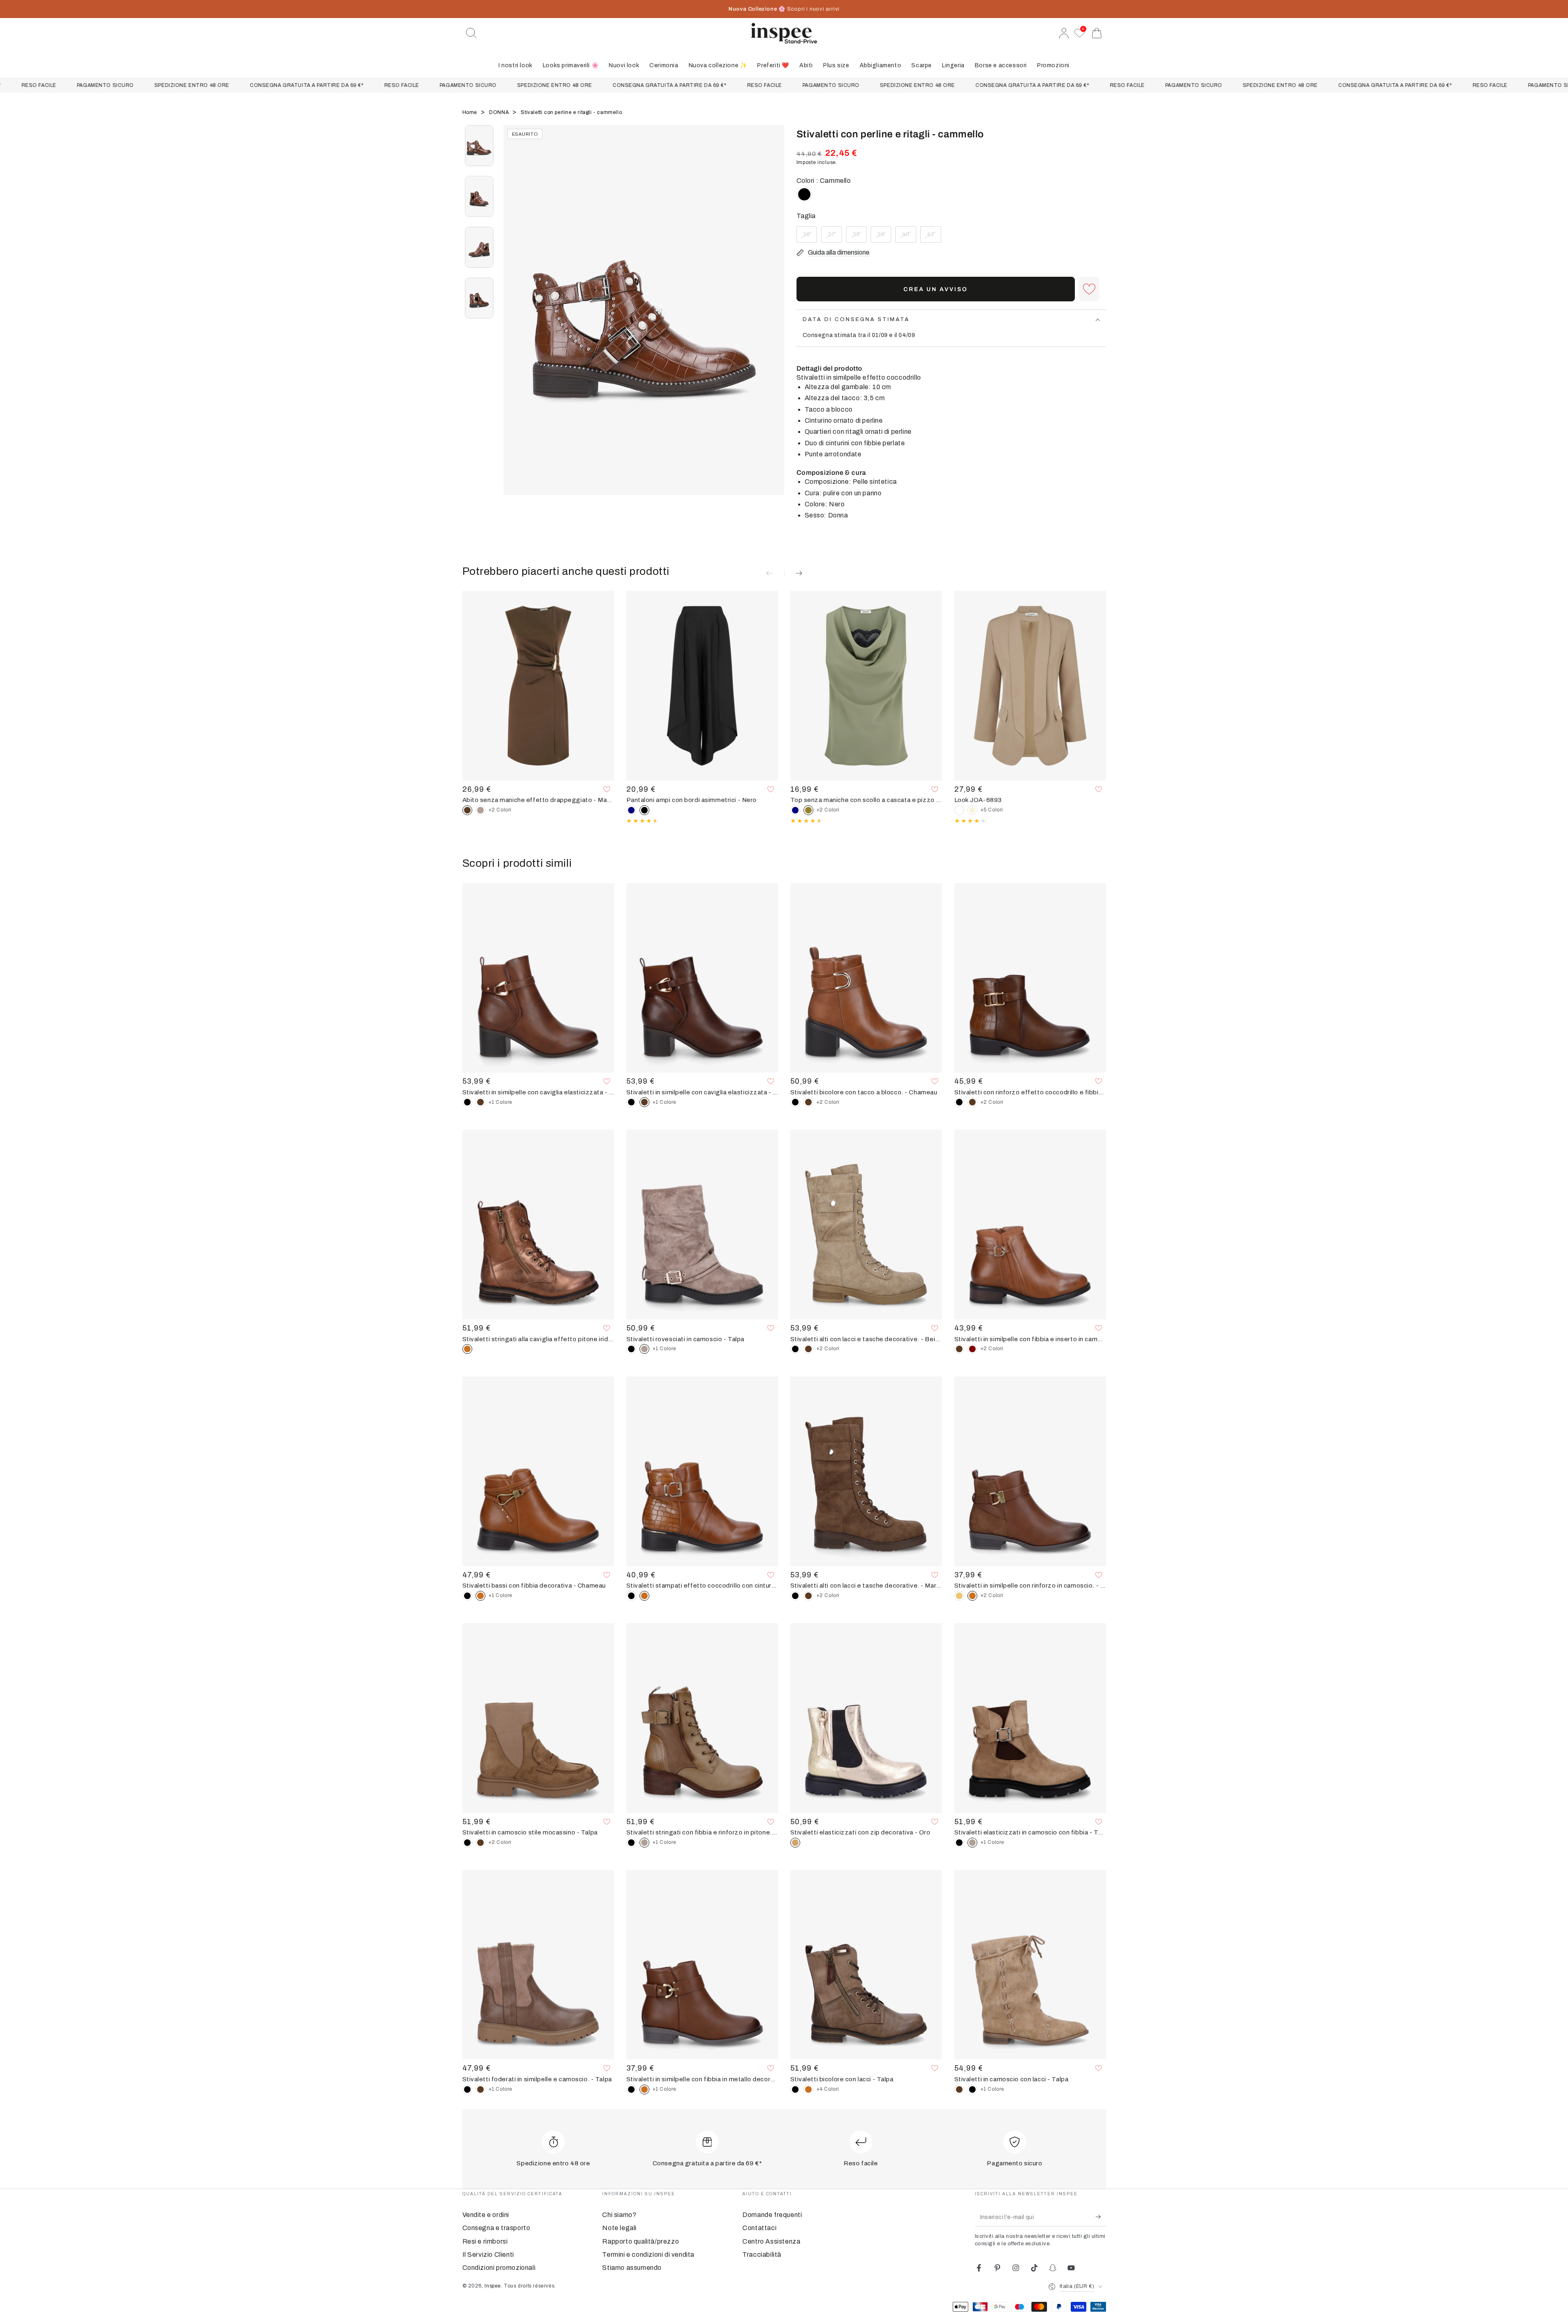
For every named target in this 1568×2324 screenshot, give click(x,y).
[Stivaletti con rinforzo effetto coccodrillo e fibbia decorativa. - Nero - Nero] (959, 1102)
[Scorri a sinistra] (514, 320)
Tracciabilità (762, 2255)
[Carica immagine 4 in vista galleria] (479, 298)
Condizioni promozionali (499, 2268)
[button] (471, 33)
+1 (501, 1102)
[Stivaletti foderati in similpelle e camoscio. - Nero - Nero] (467, 2089)
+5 (992, 810)
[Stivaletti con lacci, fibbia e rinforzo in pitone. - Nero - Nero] (631, 1843)
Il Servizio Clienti (488, 2255)
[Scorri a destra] (774, 320)
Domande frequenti (772, 2215)
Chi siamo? (619, 2215)
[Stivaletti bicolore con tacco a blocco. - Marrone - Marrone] (808, 1102)
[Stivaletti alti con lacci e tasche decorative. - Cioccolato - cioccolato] (808, 1349)
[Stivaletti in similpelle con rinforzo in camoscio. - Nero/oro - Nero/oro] (959, 1596)
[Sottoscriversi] (1101, 2217)
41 (934, 237)
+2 (500, 810)
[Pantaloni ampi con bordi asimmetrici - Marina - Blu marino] (631, 810)
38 (859, 237)
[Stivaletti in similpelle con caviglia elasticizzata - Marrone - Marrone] (480, 1102)
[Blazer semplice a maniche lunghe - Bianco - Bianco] (959, 810)
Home (471, 112)
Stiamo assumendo (632, 2268)
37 (835, 237)
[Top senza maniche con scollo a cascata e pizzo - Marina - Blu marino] (795, 810)
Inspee (493, 2286)
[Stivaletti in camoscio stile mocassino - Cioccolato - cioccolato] (480, 1843)
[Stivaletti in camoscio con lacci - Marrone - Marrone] (959, 2089)
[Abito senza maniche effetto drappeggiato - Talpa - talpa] (480, 810)
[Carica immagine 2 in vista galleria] (479, 196)
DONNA (500, 112)
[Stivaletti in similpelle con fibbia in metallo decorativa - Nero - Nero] (631, 2089)
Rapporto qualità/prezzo (641, 2241)
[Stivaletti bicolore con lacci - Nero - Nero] (795, 2089)
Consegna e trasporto (496, 2228)
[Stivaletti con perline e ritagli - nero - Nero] (804, 194)
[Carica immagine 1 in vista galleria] (479, 146)
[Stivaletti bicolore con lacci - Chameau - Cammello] (808, 2089)
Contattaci (759, 2228)
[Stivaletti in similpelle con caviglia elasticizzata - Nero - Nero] (467, 1102)
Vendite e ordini (486, 2215)
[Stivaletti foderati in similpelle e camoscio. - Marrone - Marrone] (480, 2089)
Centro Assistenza (771, 2241)
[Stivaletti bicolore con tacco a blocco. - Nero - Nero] (795, 1102)
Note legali (619, 2228)
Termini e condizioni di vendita (648, 2255)
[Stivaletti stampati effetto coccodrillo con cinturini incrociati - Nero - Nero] (631, 1596)
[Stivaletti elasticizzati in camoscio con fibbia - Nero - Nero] (959, 1843)
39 (884, 237)
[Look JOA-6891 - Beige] (972, 810)
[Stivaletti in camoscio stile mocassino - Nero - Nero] (467, 1843)
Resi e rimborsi (485, 2241)
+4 (828, 2089)
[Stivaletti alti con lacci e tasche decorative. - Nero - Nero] (795, 1349)
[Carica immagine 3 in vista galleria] (479, 247)
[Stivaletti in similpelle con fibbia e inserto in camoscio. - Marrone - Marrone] (959, 1349)
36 (810, 237)
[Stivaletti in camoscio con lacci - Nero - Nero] (972, 2089)
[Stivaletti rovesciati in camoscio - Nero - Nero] (631, 1349)
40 (909, 237)
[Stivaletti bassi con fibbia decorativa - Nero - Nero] (467, 1596)
